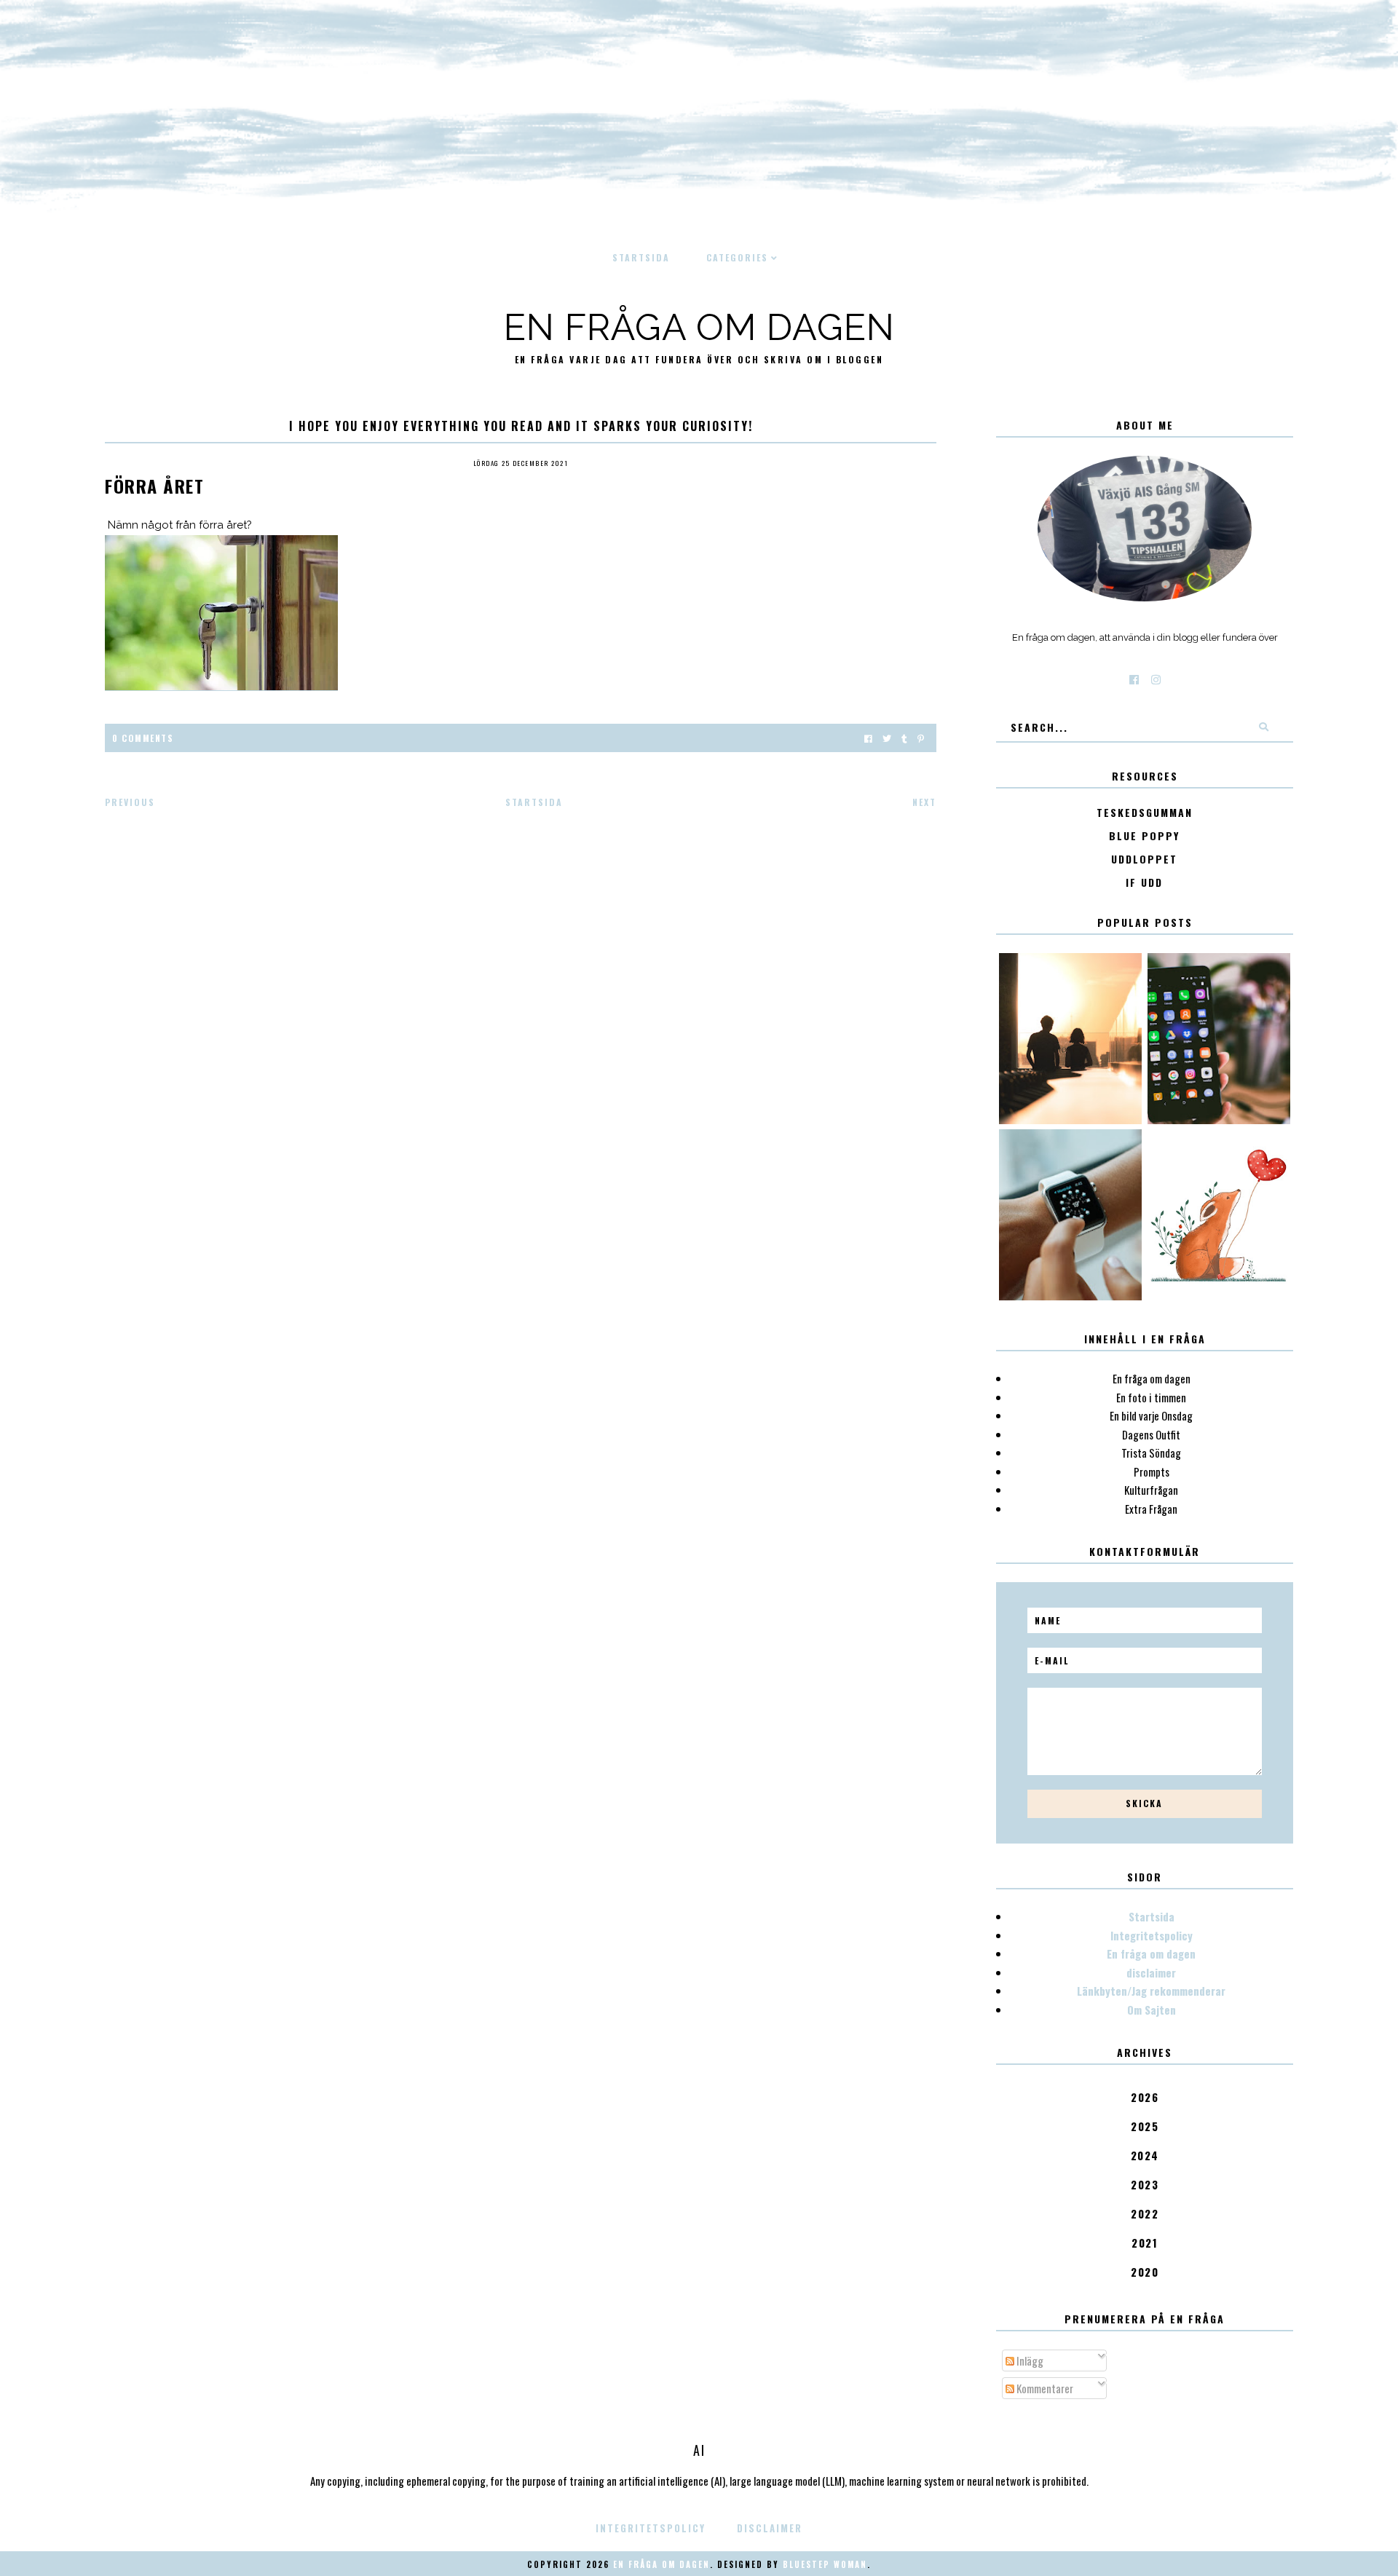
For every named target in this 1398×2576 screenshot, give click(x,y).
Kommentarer (1044, 2388)
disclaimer (1151, 1972)
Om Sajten (1152, 2010)
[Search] (1263, 727)
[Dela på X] (887, 738)
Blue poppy (1144, 836)
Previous (130, 802)
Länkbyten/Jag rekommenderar (1151, 1991)
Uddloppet (1144, 860)
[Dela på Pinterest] (921, 738)
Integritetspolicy (1152, 1935)
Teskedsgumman (1145, 813)
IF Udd (1144, 883)
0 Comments (143, 738)
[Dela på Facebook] (868, 738)
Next (924, 802)
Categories (737, 257)
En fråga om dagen (699, 327)
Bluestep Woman (825, 2564)
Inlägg (1029, 2360)
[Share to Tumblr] (904, 738)
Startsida (641, 257)
